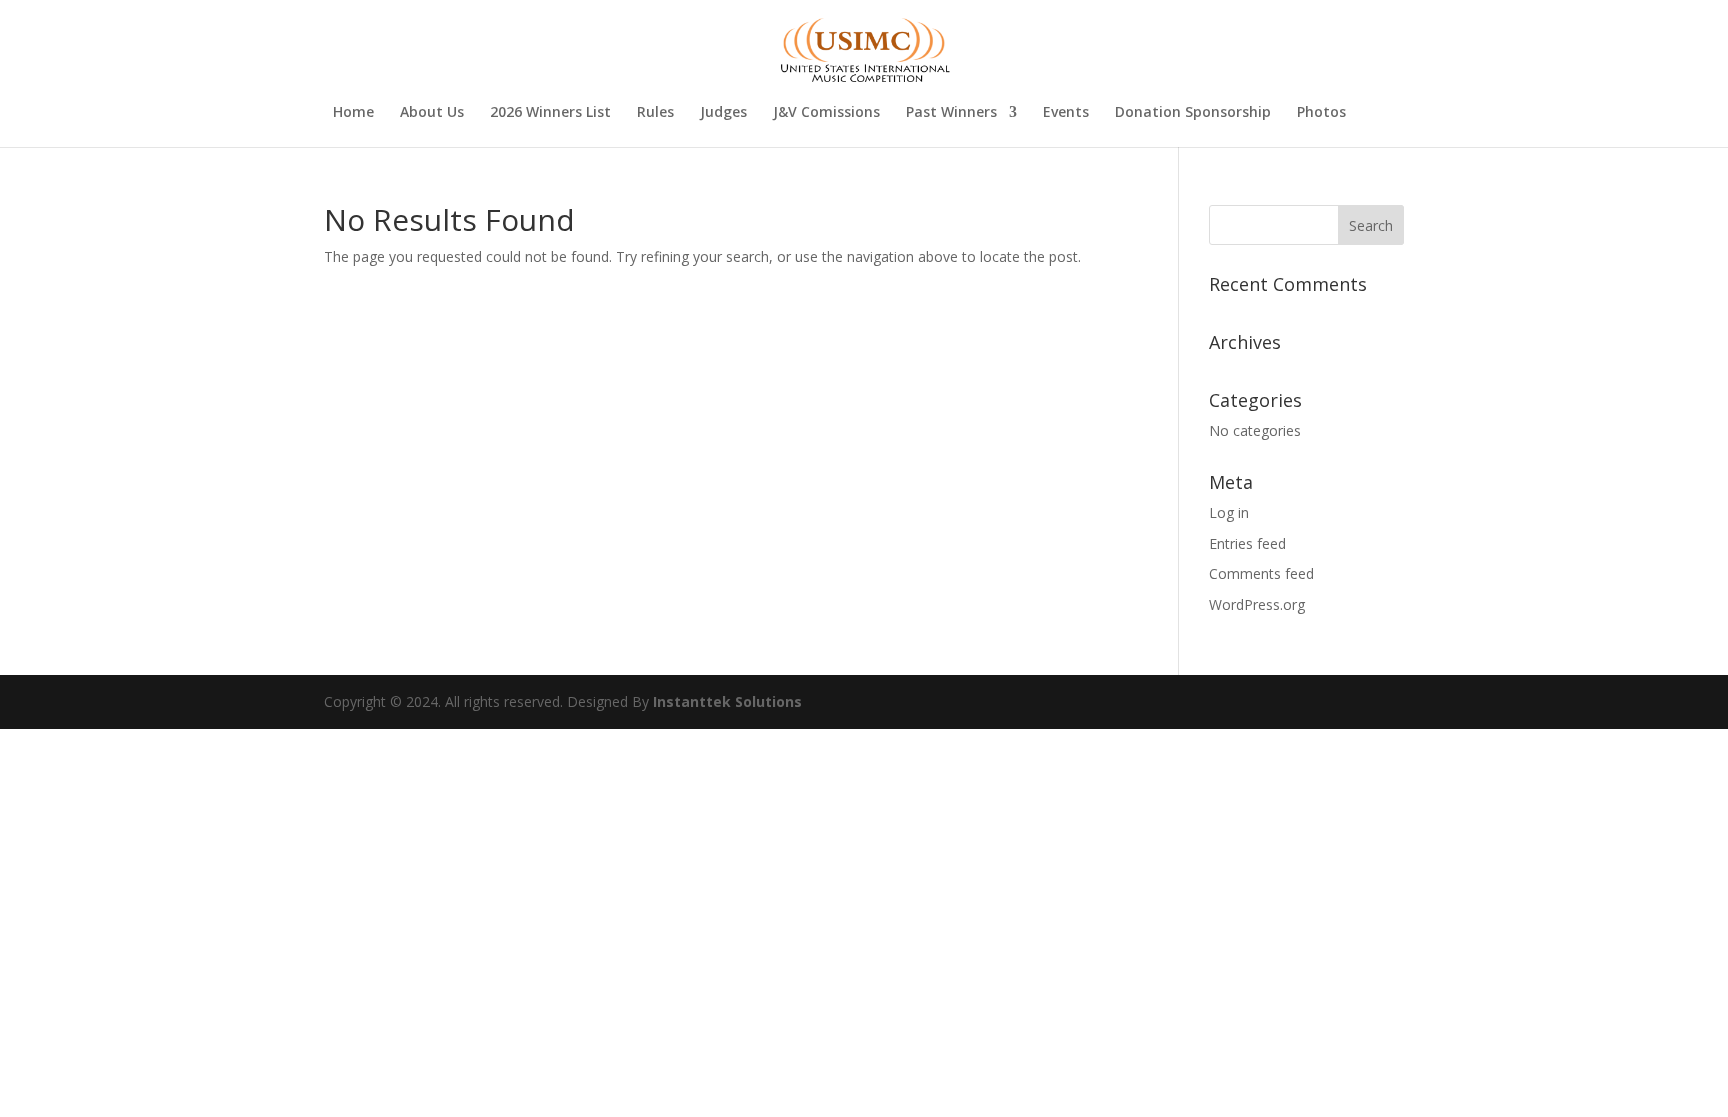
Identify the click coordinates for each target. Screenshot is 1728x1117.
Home (353, 113)
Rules (655, 113)
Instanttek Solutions (727, 701)
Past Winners (951, 113)
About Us (432, 113)
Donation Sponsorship (1193, 113)
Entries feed (1247, 543)
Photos (1321, 113)
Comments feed (1261, 573)
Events (1066, 113)
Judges (723, 113)
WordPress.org (1257, 604)
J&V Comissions (826, 113)
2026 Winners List (550, 113)
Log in (1229, 512)
